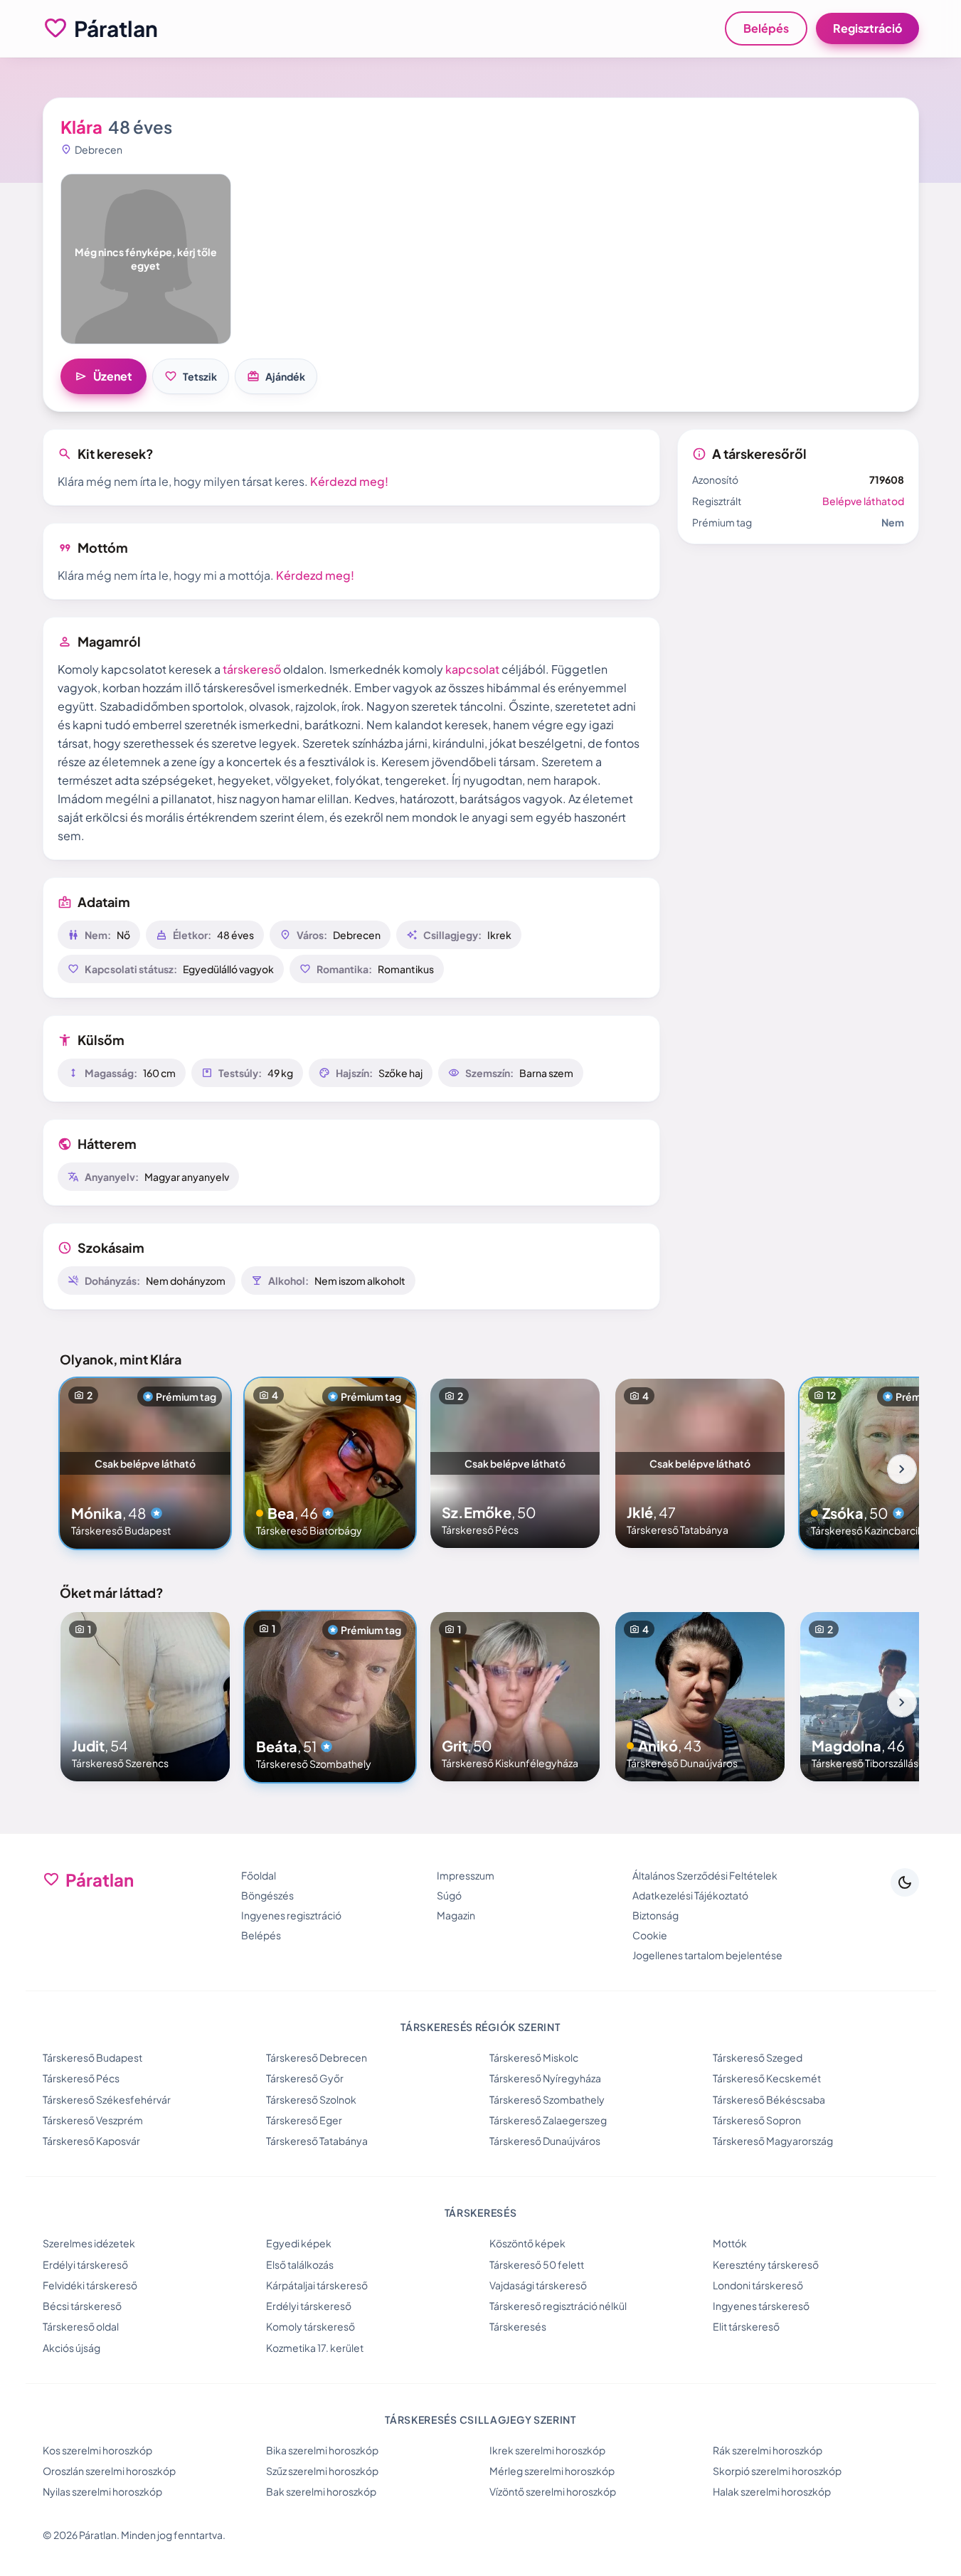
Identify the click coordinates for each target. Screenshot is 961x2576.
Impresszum (466, 1875)
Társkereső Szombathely (547, 2099)
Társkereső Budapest (92, 2057)
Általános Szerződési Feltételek (705, 1875)
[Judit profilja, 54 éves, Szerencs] (145, 1697)
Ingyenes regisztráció (291, 1915)
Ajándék (276, 376)
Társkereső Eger (304, 2120)
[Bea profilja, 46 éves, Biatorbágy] (330, 1463)
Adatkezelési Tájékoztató (690, 1895)
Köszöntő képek (527, 2243)
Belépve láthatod (863, 501)
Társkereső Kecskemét (767, 2078)
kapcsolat (472, 669)
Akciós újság (71, 2348)
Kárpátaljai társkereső (317, 2285)
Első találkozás (300, 2264)
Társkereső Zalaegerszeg (548, 2120)
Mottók (730, 2243)
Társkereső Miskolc (534, 2057)
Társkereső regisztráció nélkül (558, 2306)
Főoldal (259, 1875)
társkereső (252, 669)
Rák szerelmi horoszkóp (768, 2450)
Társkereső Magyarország (773, 2141)
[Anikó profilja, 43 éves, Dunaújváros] (700, 1697)
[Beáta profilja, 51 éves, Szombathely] (330, 1697)
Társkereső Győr (305, 2078)
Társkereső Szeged (758, 2057)
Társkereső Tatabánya (317, 2141)
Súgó (449, 1895)
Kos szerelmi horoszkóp (97, 2450)
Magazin (456, 1915)
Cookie (650, 1935)
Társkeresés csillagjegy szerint (480, 2419)
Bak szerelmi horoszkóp (321, 2491)
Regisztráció (867, 28)
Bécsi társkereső (82, 2306)
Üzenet (103, 376)
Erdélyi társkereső (85, 2264)
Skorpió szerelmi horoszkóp (777, 2471)
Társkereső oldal (81, 2326)
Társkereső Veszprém (93, 2120)
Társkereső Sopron (757, 2120)
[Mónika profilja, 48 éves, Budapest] (145, 1463)
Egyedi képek (299, 2243)
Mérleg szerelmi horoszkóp (552, 2471)
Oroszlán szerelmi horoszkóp (109, 2471)
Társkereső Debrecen (317, 2057)
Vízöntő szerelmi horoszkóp (553, 2491)
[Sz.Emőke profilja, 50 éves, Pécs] (515, 1463)
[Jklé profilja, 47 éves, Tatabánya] (700, 1463)
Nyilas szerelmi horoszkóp (102, 2491)
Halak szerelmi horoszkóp (772, 2491)
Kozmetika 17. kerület (315, 2348)
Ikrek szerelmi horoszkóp (547, 2450)
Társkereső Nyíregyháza (545, 2078)
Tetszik (191, 376)
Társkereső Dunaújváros (545, 2141)
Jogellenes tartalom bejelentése (707, 1955)
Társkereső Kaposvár (91, 2141)
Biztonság (655, 1915)
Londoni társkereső (758, 2285)
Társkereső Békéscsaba (769, 2099)
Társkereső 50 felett (537, 2264)
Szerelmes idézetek (89, 2243)
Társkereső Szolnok (311, 2099)
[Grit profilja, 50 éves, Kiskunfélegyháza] (515, 1697)
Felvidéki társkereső (90, 2285)
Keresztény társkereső (766, 2264)
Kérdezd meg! (349, 481)
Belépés (766, 28)
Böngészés (267, 1895)
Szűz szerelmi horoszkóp (322, 2471)
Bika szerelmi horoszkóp (322, 2450)
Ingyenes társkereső (761, 2306)
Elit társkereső (746, 2326)
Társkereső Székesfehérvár (107, 2099)
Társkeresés (518, 2326)
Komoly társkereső (310, 2326)
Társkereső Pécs (81, 2078)
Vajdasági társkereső (538, 2285)
